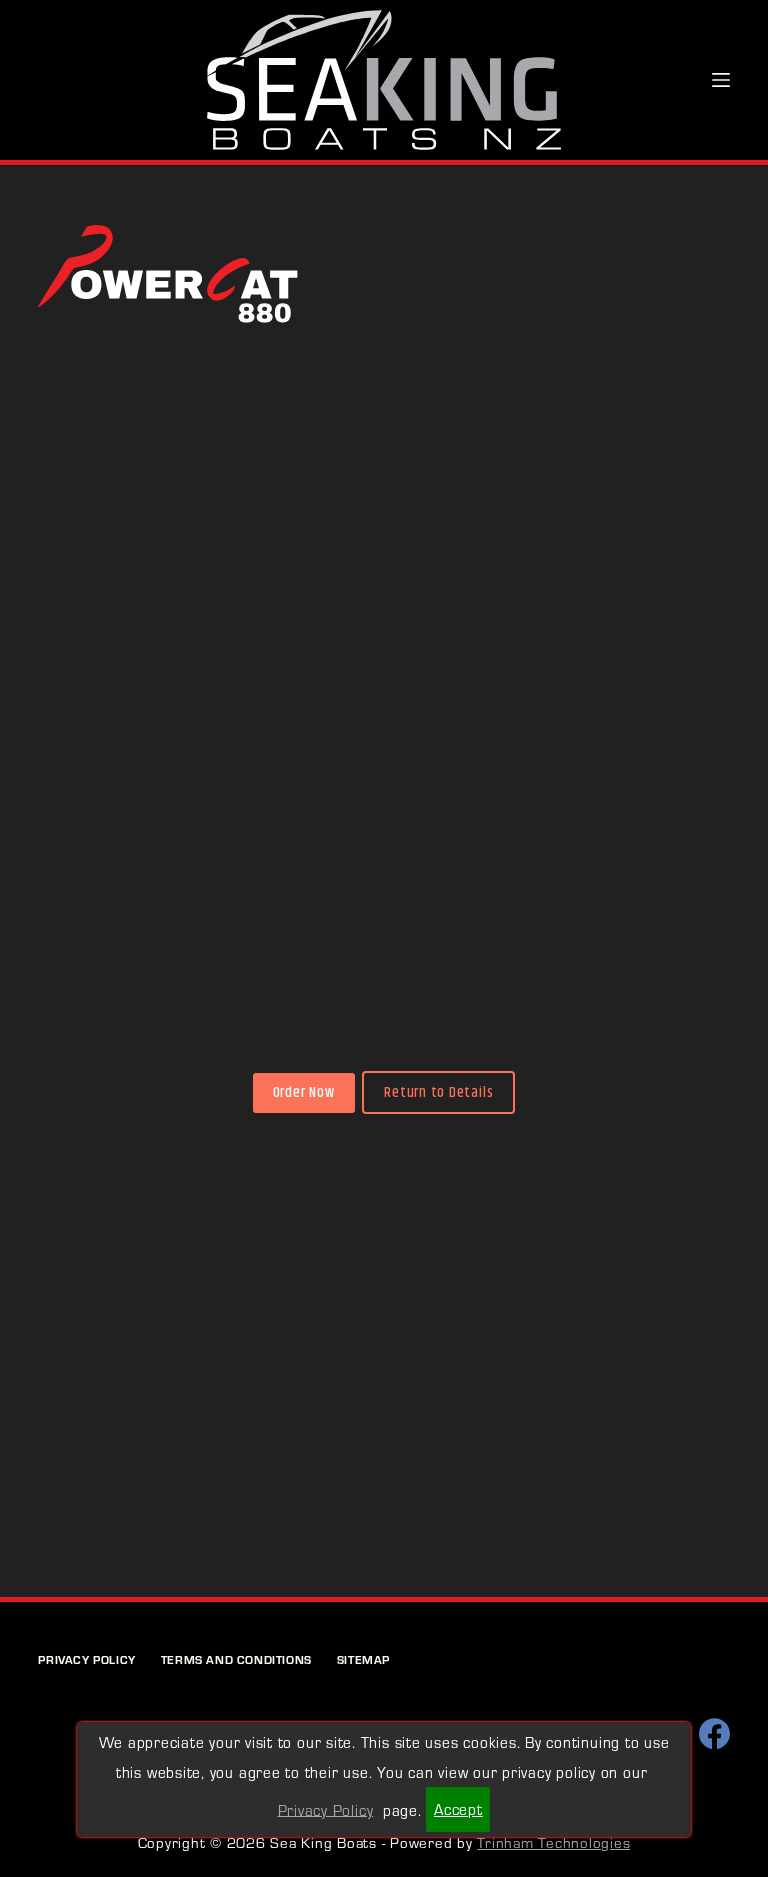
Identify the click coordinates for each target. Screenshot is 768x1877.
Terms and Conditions (236, 1659)
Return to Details (438, 1092)
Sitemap (363, 1659)
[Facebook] (714, 1733)
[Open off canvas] (721, 80)
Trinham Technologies (553, 1842)
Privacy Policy (86, 1659)
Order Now (304, 1092)
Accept (458, 1808)
